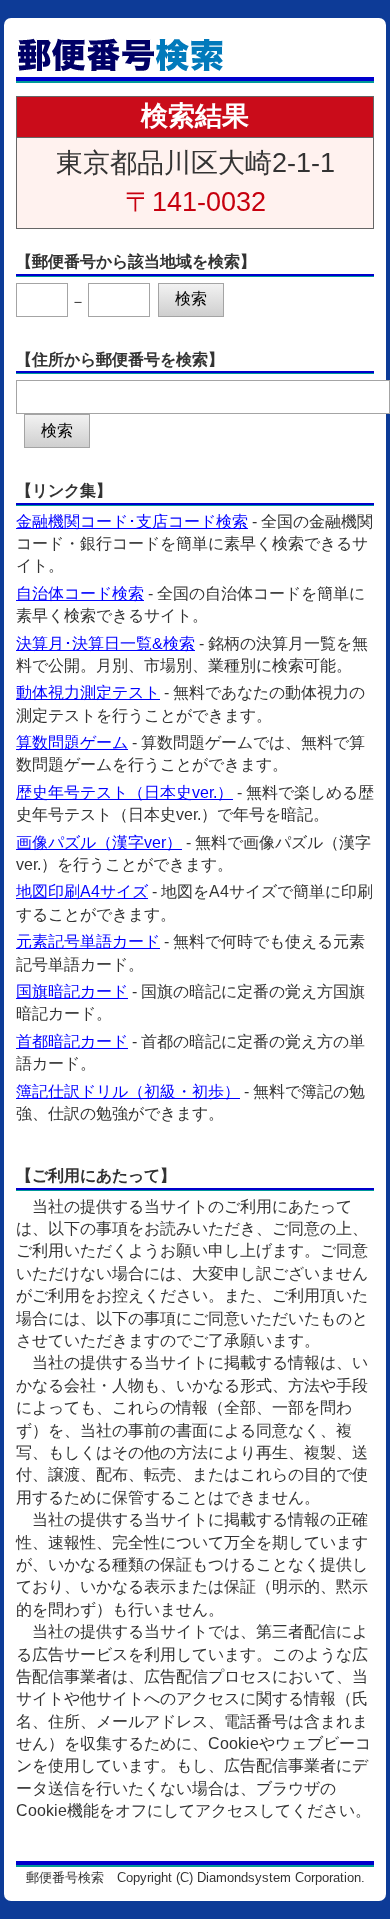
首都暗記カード (72, 1041)
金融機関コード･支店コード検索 (132, 521)
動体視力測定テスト (88, 692)
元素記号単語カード (88, 941)
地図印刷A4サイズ (82, 891)
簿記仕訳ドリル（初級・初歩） (128, 1091)
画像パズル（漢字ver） (99, 842)
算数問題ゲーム (72, 742)
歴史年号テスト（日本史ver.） (124, 792)
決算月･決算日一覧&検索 (105, 643)
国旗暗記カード (72, 991)
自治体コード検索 (80, 593)
